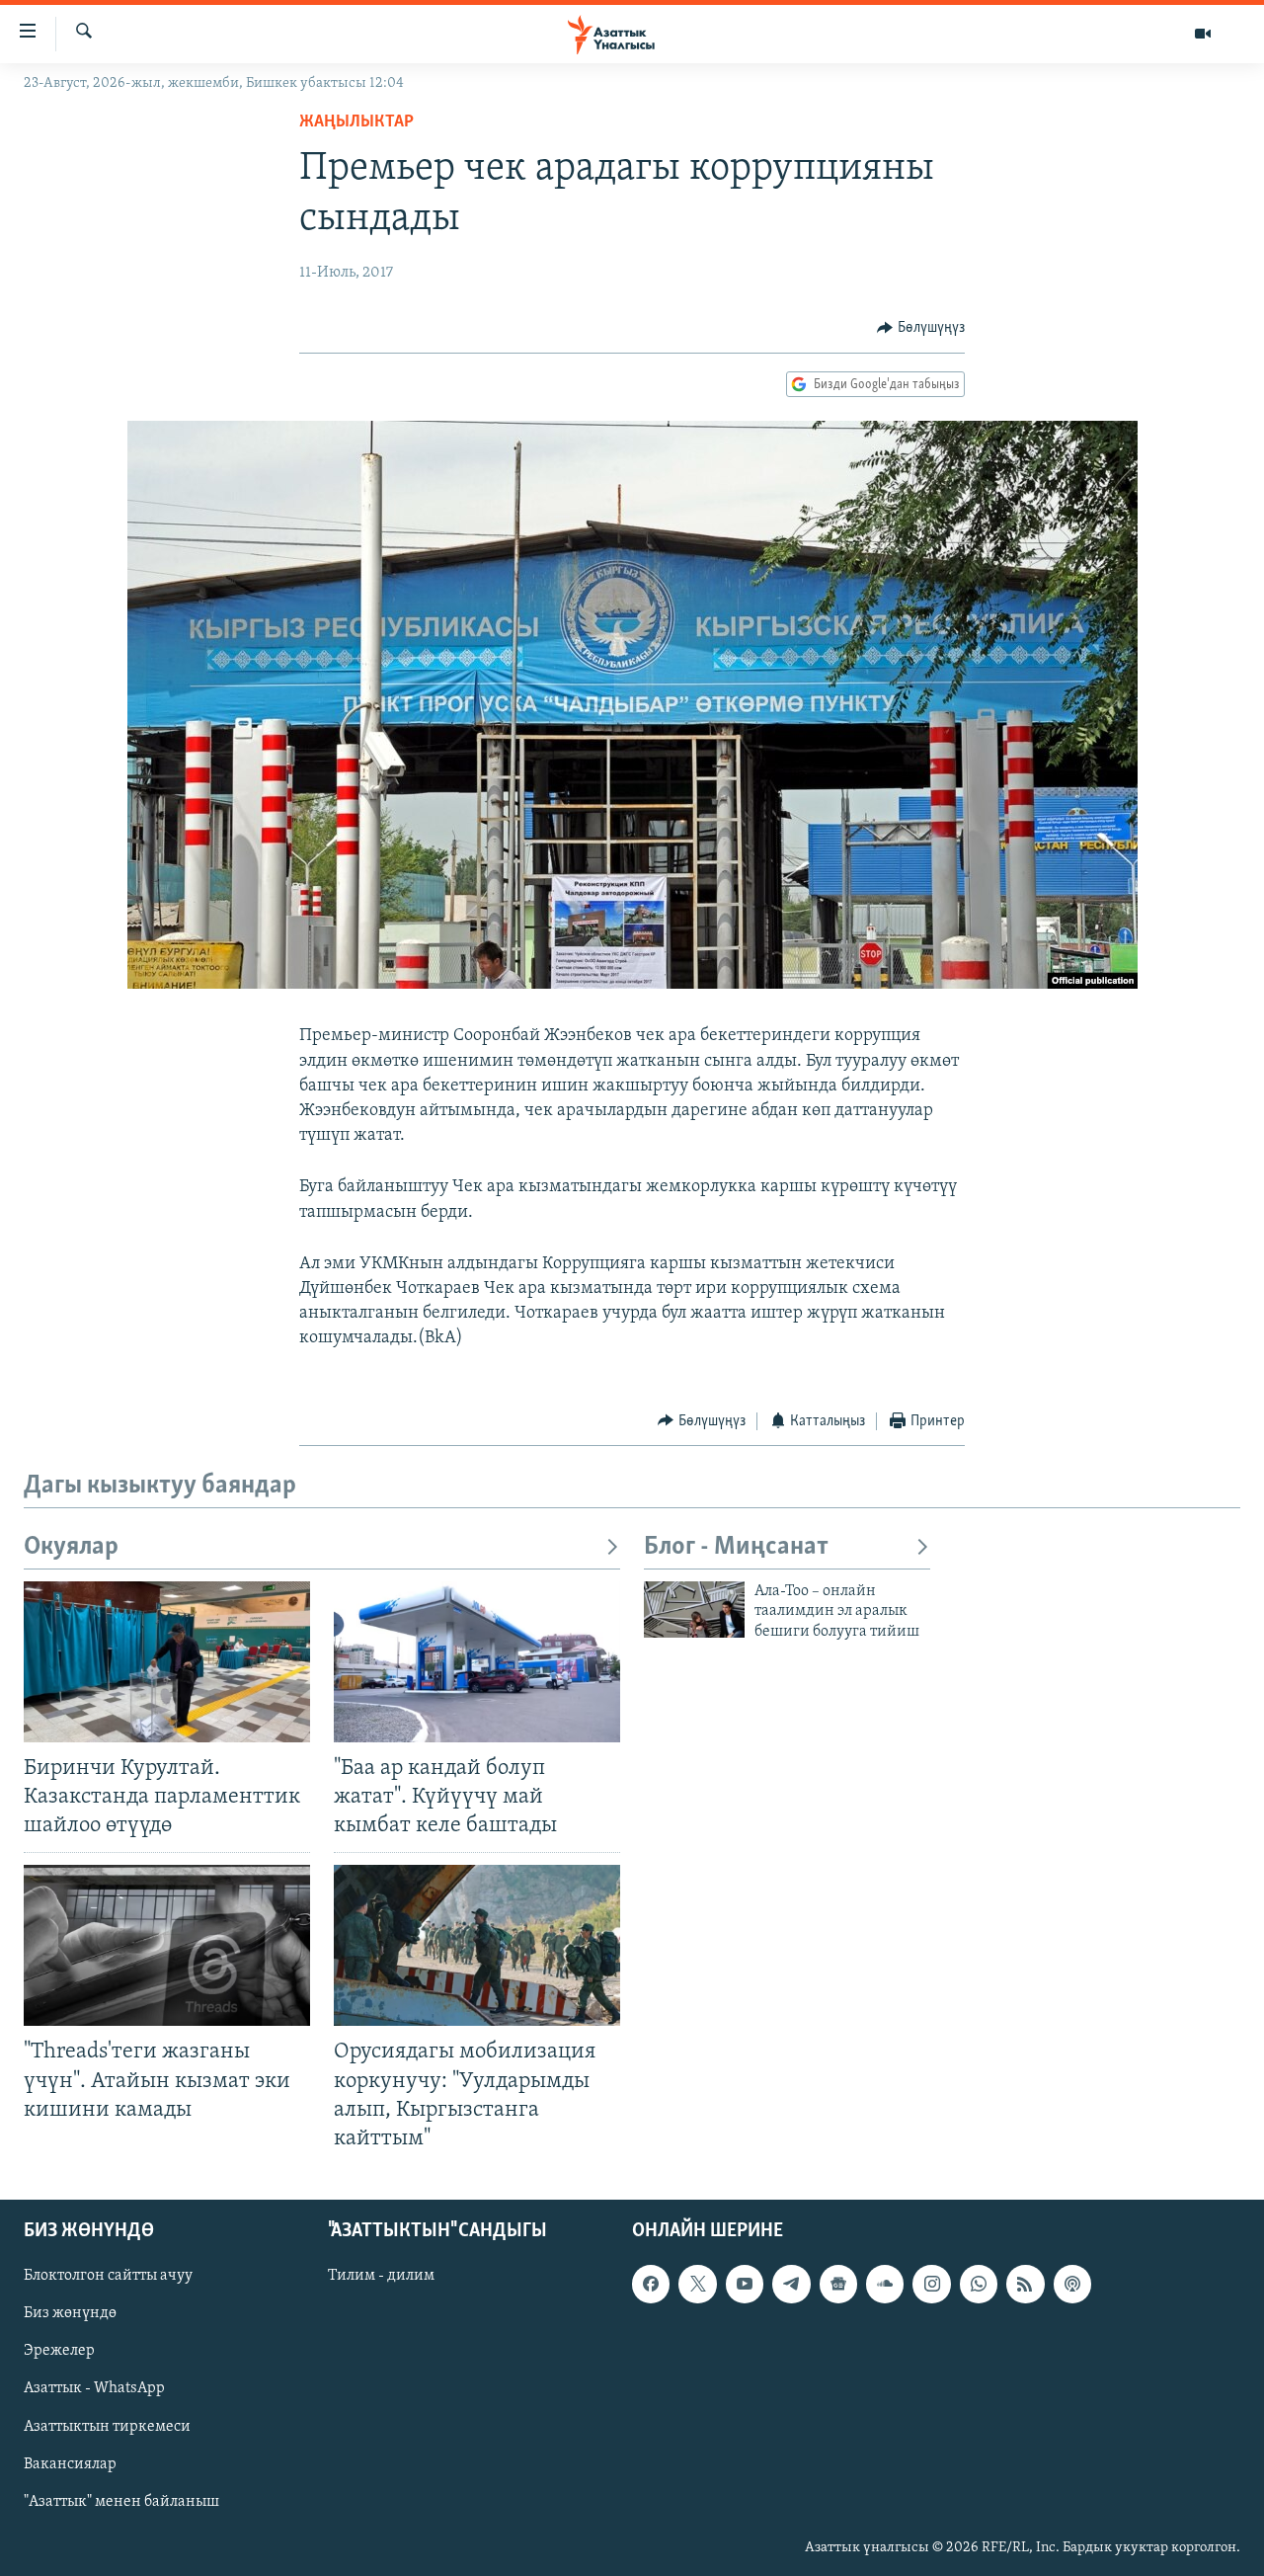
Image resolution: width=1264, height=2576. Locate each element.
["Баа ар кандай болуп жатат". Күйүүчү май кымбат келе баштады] (477, 1662)
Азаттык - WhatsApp (94, 2388)
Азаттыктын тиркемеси (107, 2426)
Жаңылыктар (356, 122)
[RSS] (1025, 2284)
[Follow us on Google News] (838, 2284)
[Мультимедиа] (1203, 34)
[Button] (921, 328)
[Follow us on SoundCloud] (885, 2284)
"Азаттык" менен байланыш (121, 2502)
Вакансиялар (70, 2464)
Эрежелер (59, 2351)
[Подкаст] (1072, 2284)
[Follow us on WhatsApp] (979, 2284)
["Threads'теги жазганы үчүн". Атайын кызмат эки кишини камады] (167, 1945)
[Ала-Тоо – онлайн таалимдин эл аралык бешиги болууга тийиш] (694, 1610)
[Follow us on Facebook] (651, 2284)
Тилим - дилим (381, 2276)
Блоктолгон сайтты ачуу (108, 2276)
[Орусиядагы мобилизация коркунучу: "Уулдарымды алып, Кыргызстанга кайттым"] (477, 1945)
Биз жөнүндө (70, 2313)
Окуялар (71, 1547)
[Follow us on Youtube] (745, 2284)
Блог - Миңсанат (736, 1547)
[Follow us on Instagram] (931, 2284)
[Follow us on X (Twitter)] (697, 2284)
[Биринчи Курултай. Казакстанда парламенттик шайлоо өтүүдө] (167, 1662)
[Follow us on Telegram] (791, 2284)
